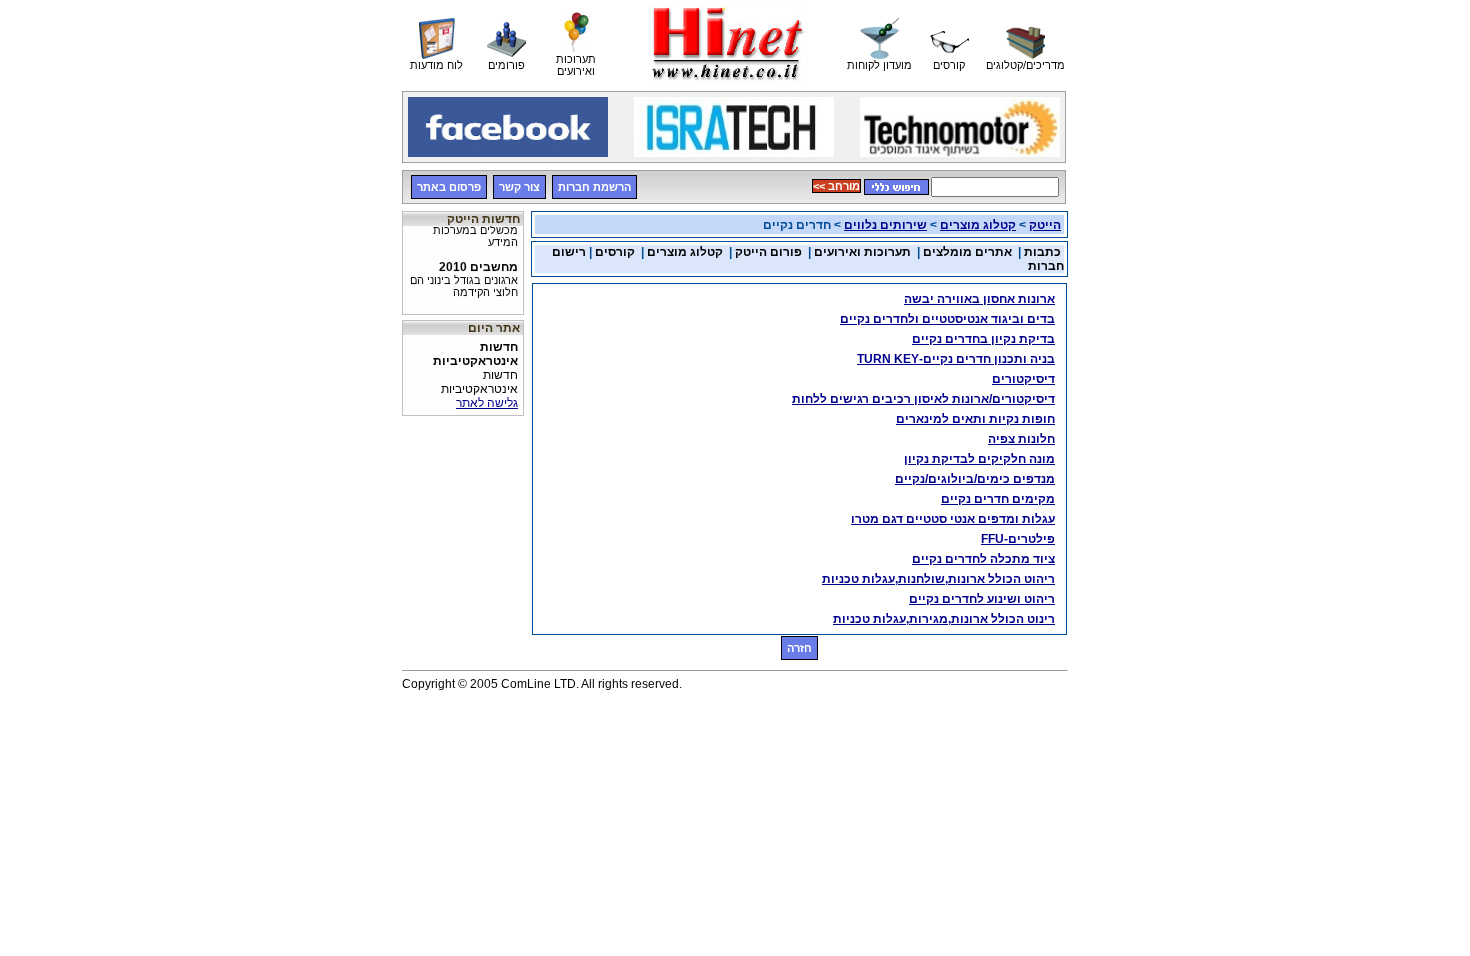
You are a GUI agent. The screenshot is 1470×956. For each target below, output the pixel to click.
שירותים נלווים (885, 225)
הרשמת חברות (594, 187)
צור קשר (519, 187)
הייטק (1045, 225)
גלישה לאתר (487, 403)
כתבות (1042, 252)
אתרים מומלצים (967, 252)
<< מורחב (836, 186)
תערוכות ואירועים (862, 252)
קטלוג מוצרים (978, 225)
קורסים (613, 252)
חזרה (799, 648)
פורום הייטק (768, 252)
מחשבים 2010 (464, 275)
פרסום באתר (449, 187)
